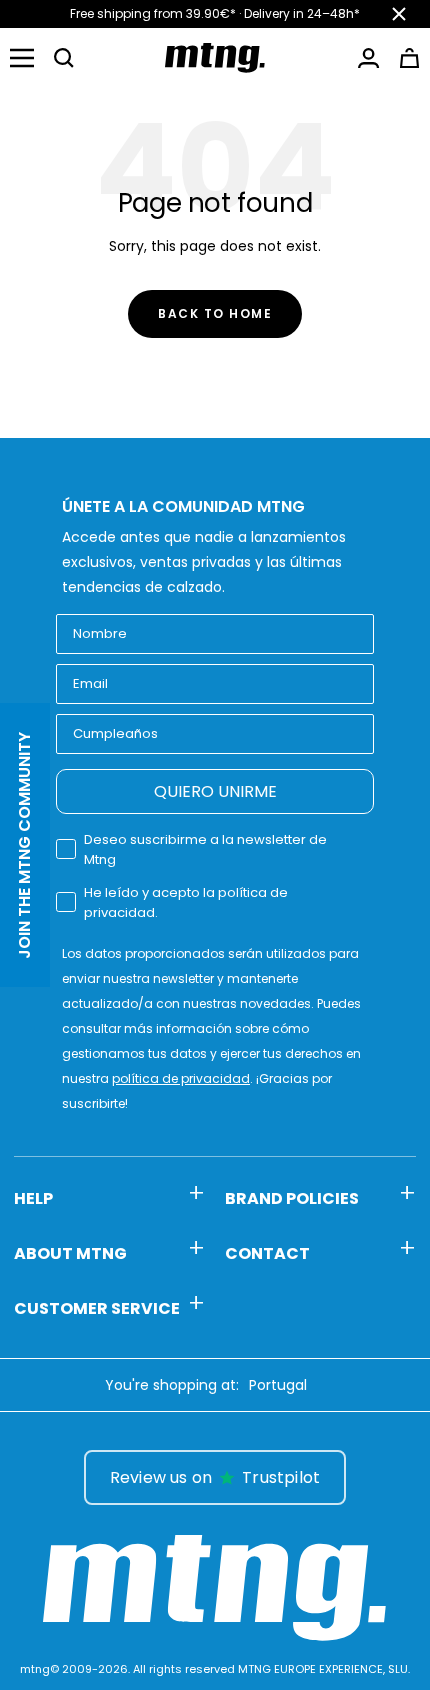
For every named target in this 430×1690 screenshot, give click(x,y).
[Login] (368, 58)
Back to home (215, 313)
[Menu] (22, 58)
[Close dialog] (407, 1445)
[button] (64, 58)
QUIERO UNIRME (215, 791)
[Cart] (409, 58)
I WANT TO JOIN (317, 1575)
